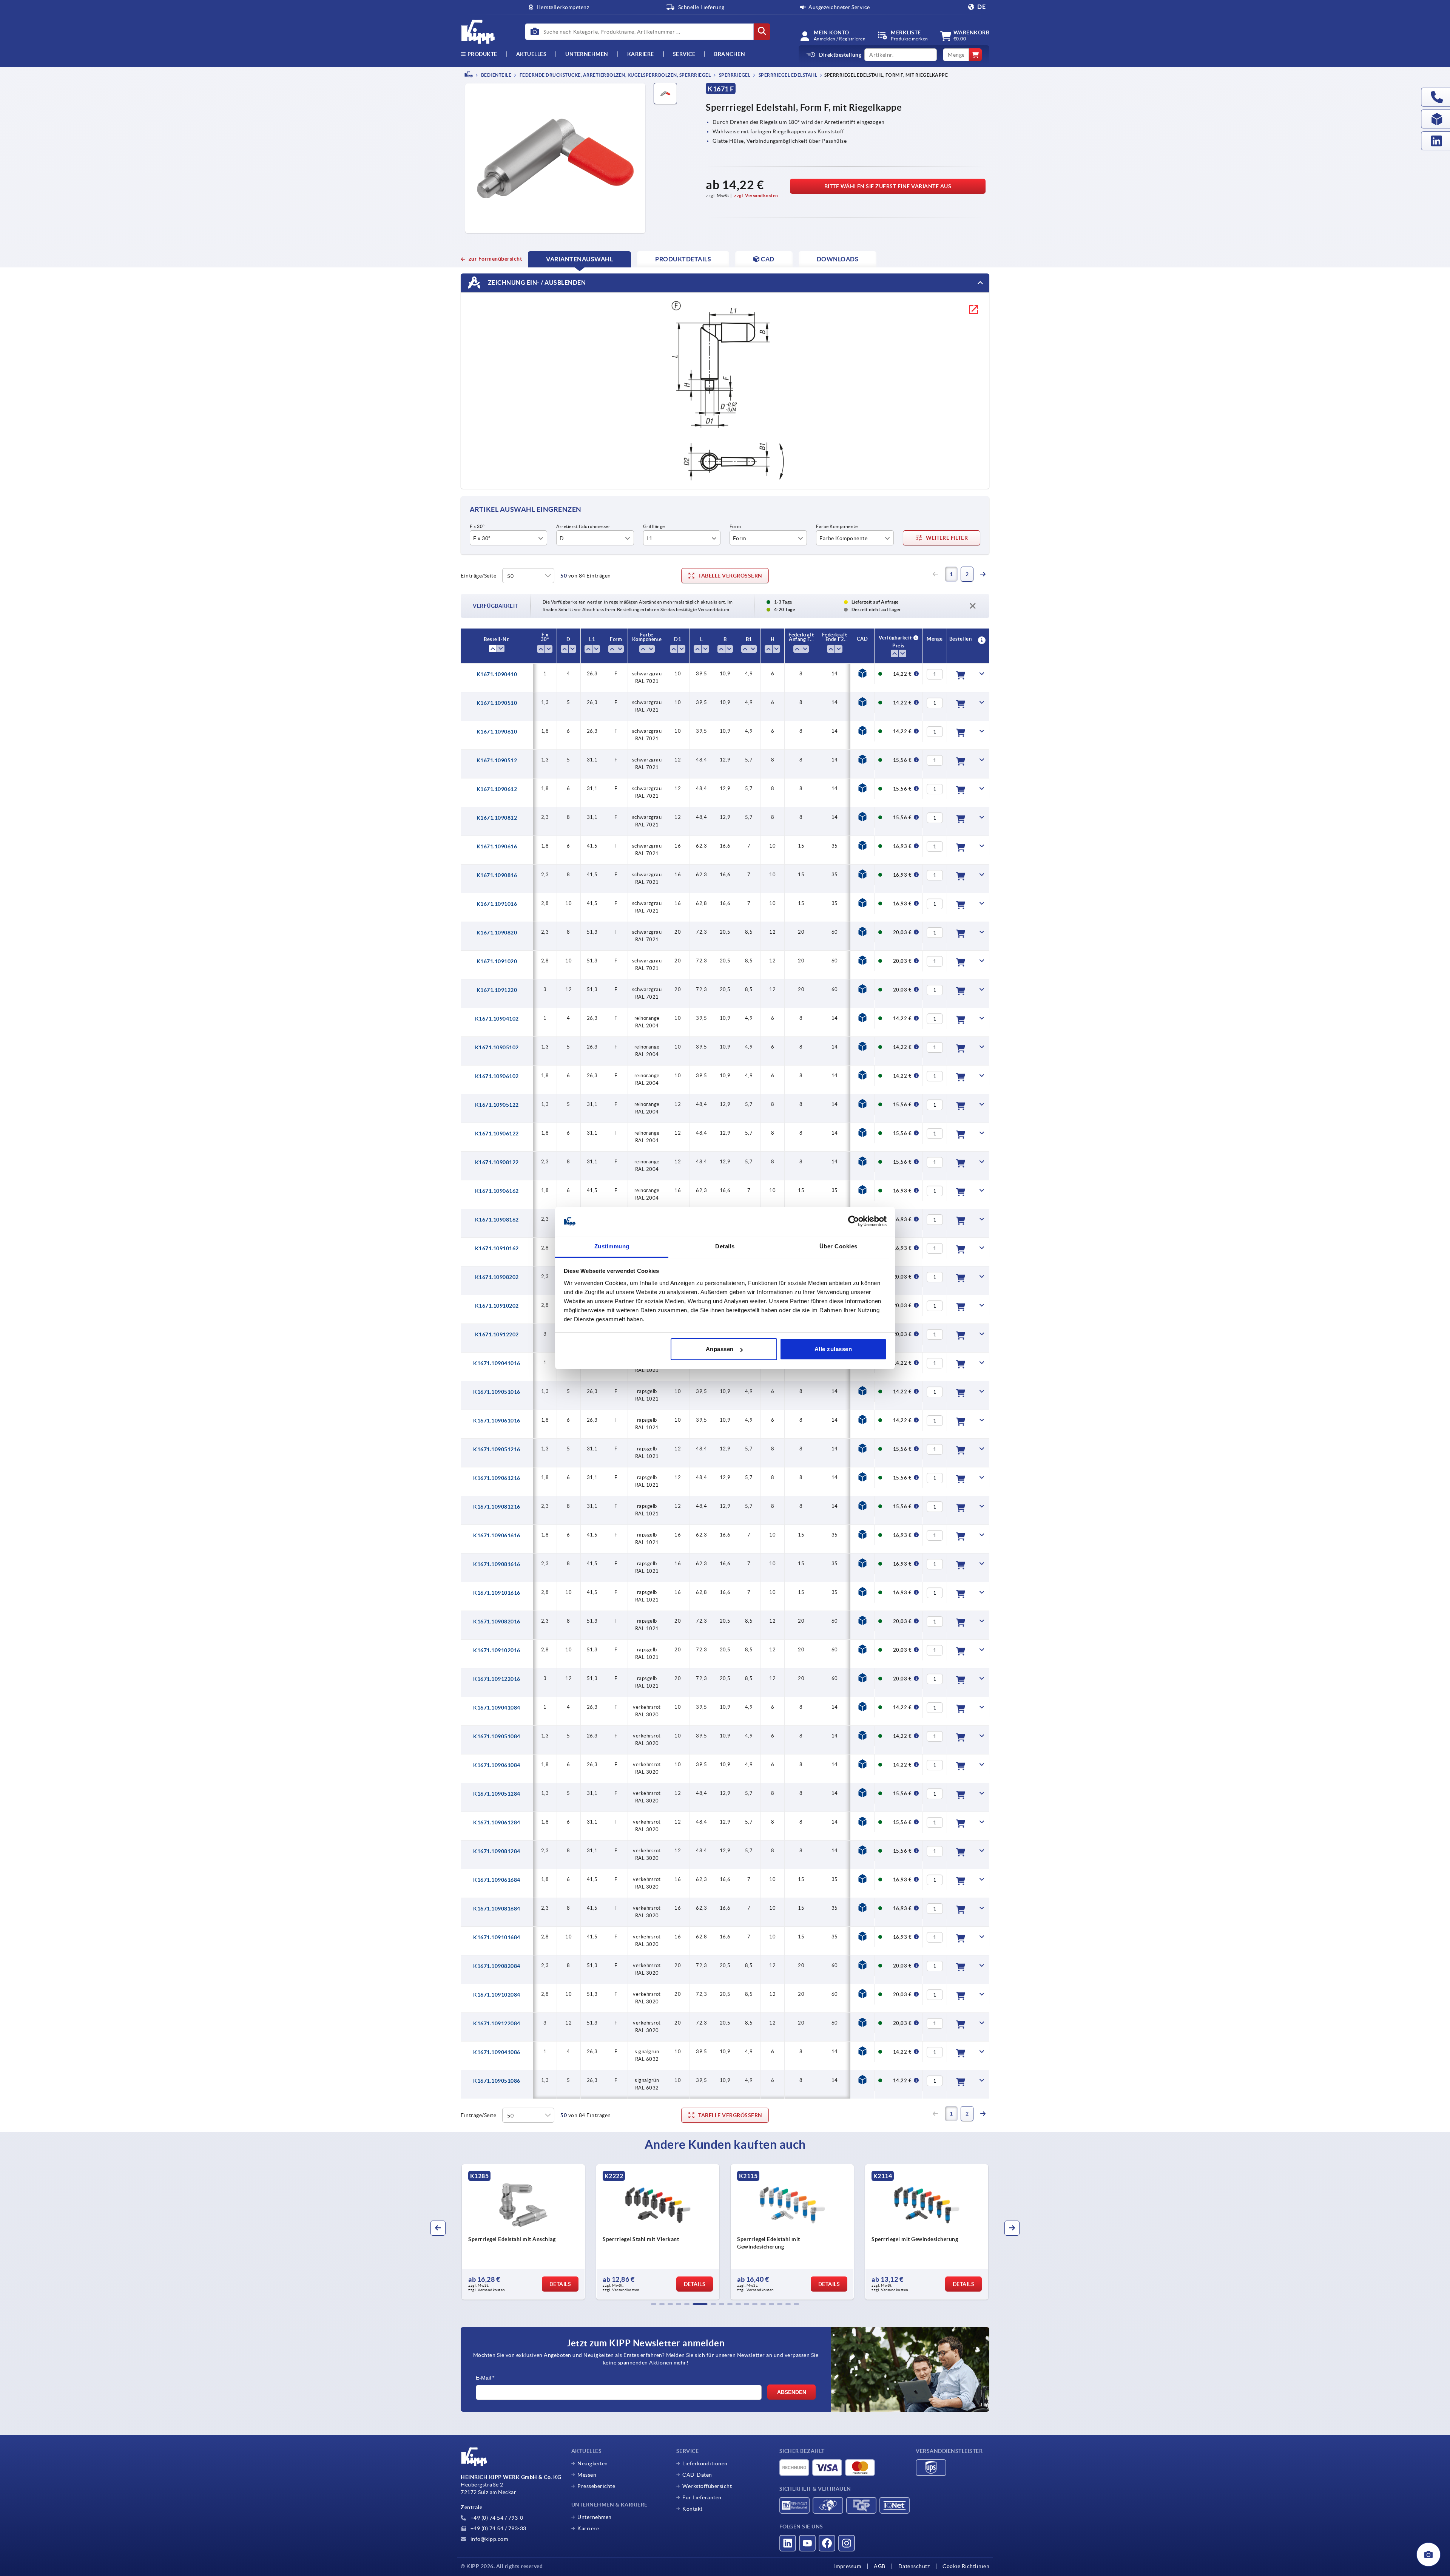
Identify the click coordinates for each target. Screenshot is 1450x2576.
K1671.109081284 (497, 1851)
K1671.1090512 (497, 760)
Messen (587, 2475)
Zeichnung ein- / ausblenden (536, 283)
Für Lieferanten (702, 2497)
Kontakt (693, 2509)
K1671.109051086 (497, 2081)
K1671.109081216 (497, 1507)
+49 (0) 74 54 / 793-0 (496, 2518)
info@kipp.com (488, 2539)
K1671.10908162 (497, 1220)
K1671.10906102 (497, 1076)
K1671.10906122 (497, 1134)
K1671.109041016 (497, 1363)
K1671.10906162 (497, 1191)
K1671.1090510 (497, 703)
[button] (654, 2304)
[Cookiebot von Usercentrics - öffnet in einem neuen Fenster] (854, 1222)
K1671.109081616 (497, 1564)
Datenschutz (914, 2566)
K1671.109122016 (497, 1679)
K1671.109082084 (497, 1966)
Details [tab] (725, 1246)
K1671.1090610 (497, 732)
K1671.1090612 (497, 789)
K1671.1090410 (497, 674)
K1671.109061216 (497, 1478)
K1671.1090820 (497, 933)
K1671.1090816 (497, 875)
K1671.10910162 (497, 1248)
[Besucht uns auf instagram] (847, 2543)
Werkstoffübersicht (707, 2486)
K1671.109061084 (497, 1765)
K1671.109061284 (497, 1822)
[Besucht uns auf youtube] (807, 2543)
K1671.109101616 (497, 1593)
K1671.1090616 (497, 846)
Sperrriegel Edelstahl (787, 75)
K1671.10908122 (497, 1162)
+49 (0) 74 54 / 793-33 (498, 2528)
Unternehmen (587, 54)
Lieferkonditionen (705, 2463)
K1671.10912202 (497, 1334)
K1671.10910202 (497, 1306)
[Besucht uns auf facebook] (827, 2543)
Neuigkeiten (593, 2463)
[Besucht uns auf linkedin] (788, 2543)
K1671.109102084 (497, 1995)
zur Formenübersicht (495, 259)
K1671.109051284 (497, 1794)
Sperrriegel (734, 75)
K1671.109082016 (497, 1622)
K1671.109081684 (497, 1909)
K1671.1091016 (497, 904)
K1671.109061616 (497, 1535)
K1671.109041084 (497, 1708)
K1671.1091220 (497, 990)
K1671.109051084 (497, 1736)
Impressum (848, 2566)
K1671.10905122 (497, 1105)
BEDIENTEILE (496, 75)
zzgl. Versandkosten (756, 195)
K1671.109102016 (497, 1650)
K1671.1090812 (497, 818)
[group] (523, 2232)
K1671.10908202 (497, 1277)
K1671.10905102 (497, 1047)
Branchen (730, 54)
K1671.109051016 (497, 1392)
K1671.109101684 (497, 1937)
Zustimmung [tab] (612, 1246)
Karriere (641, 54)
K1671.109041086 (497, 2052)
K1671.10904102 (497, 1019)
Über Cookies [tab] (838, 1246)
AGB (880, 2566)
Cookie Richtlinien (966, 2566)
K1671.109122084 (497, 2023)
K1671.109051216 (497, 1449)
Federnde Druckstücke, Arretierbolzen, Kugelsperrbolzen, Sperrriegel (615, 75)
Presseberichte (596, 2486)
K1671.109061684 (497, 1880)
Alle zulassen (833, 1349)
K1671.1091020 (497, 961)
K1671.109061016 (497, 1421)
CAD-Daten (697, 2475)
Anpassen (720, 1349)
